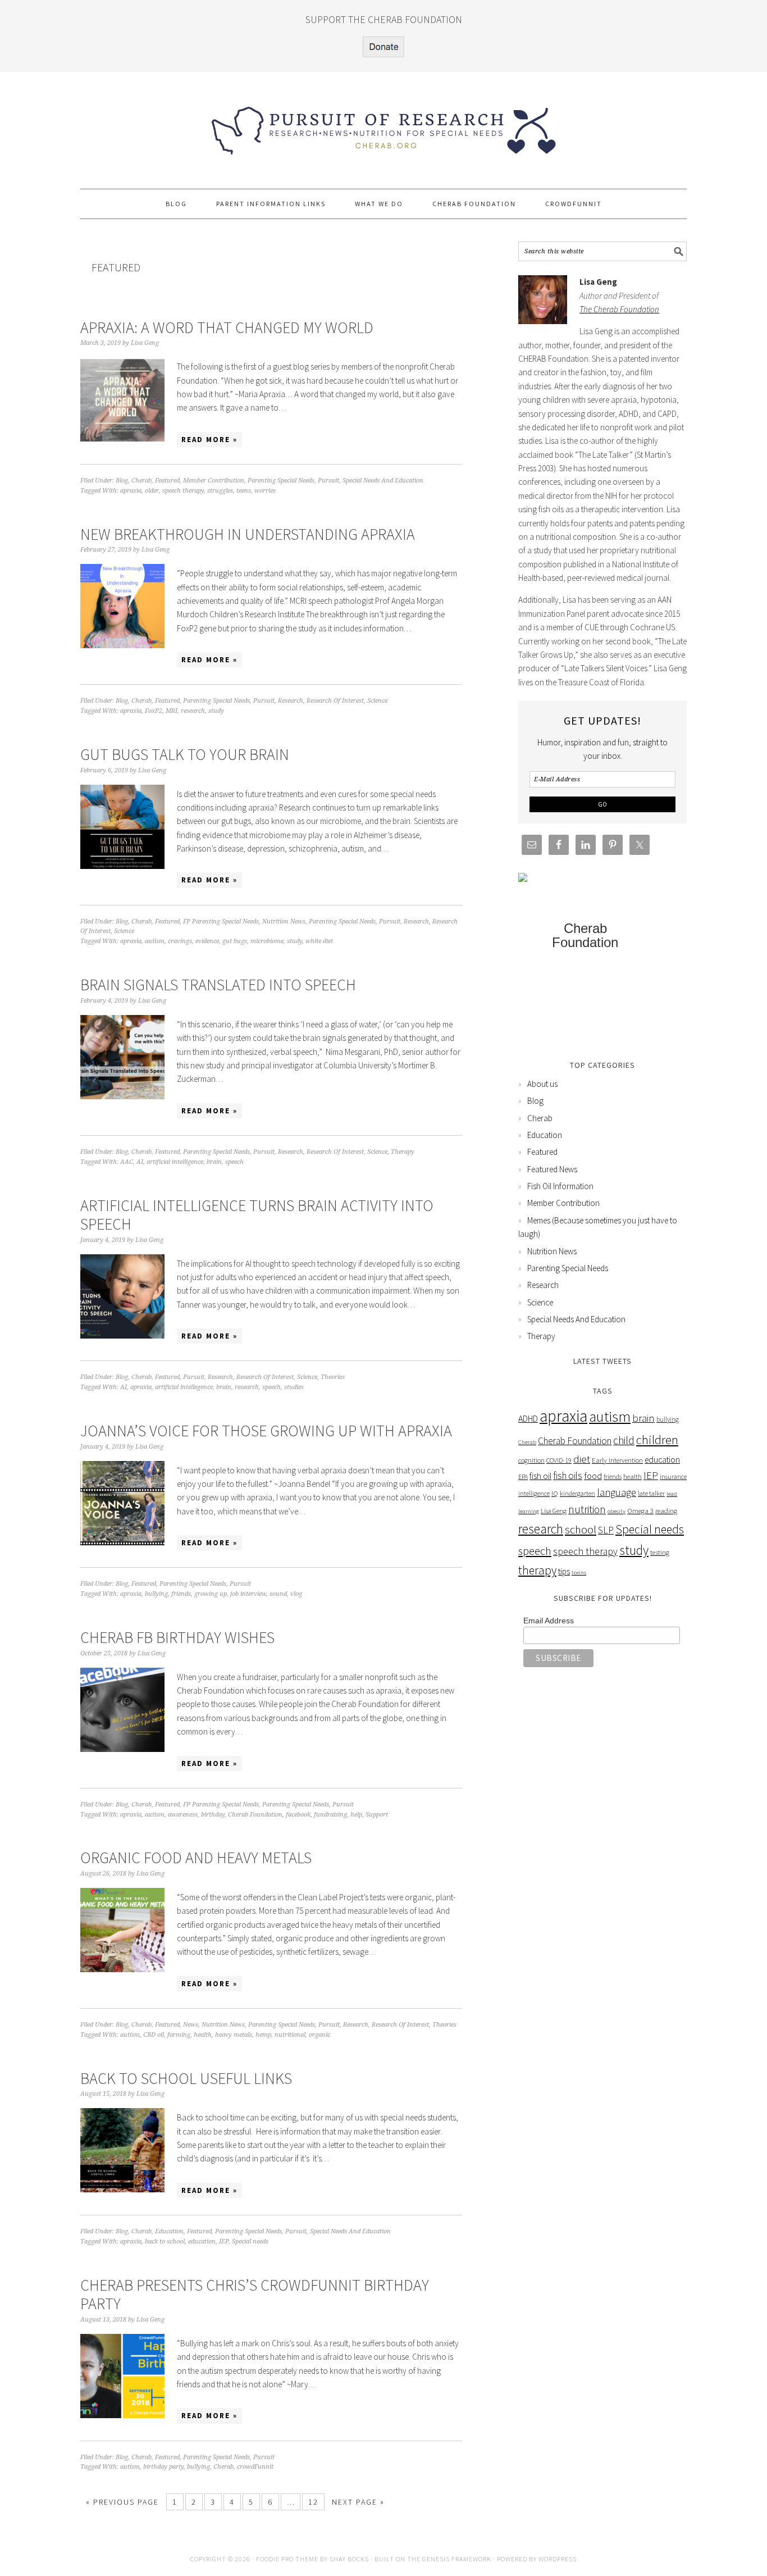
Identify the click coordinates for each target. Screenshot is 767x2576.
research (193, 711)
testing (660, 1552)
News (191, 2025)
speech (234, 1162)
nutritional (290, 2035)
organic (319, 2035)
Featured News (552, 1169)
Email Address (549, 1621)
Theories (333, 1377)
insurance (673, 1476)
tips (564, 1571)
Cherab (141, 481)
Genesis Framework (457, 2559)
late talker (651, 1493)
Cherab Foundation (255, 1815)
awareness (183, 1815)
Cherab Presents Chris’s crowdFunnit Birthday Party (255, 2295)
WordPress (558, 2559)
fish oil (540, 1476)
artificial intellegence (184, 1387)
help (356, 1815)
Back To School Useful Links (186, 2078)
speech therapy (183, 491)
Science (377, 701)
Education (169, 2231)
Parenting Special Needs (281, 481)
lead (672, 1494)
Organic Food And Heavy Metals (196, 1858)
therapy (537, 1570)
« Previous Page (122, 2502)
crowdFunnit (255, 2467)
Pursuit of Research (383, 125)
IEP (224, 2242)
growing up (211, 1594)
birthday (213, 1815)
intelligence (534, 1493)
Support (377, 1815)
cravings (180, 941)
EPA (523, 1476)
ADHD (528, 1419)
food (593, 1476)
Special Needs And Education (383, 481)
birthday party (163, 2467)
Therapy (403, 1152)
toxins (579, 1573)
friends (181, 1594)
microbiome (267, 941)
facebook (298, 1815)
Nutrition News (284, 921)
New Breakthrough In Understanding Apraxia (248, 534)
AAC (127, 1162)
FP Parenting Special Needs (221, 921)
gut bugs (235, 941)
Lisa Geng (554, 1511)
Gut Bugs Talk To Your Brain (185, 754)
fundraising (330, 1815)
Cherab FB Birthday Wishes (177, 1637)
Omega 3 (640, 1511)
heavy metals (234, 2035)
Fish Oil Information (560, 1186)
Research (291, 701)
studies (294, 1387)
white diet (319, 941)
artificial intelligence (175, 1162)
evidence (207, 941)
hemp (263, 2035)
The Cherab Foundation (619, 309)
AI (140, 1162)
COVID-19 (559, 1460)
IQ (555, 1493)
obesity (617, 1511)
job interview (248, 1594)
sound (278, 1594)
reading (666, 1511)
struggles (220, 491)
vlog (296, 1594)
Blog (122, 481)
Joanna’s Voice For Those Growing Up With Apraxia (266, 1431)
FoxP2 (154, 711)
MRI (172, 711)
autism (155, 941)
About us (542, 1084)
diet (582, 1459)
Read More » (209, 440)
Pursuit (328, 481)
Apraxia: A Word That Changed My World (227, 327)
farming (179, 2035)
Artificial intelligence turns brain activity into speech (257, 1215)
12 (313, 2502)
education (202, 2242)
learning (529, 1511)
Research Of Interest (335, 701)
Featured (167, 481)
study (216, 711)
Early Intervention (617, 1460)
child (624, 1440)
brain (214, 1162)
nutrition (587, 1509)
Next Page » (358, 2502)
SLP (606, 1530)
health (203, 2035)
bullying (156, 1594)
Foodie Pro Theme (287, 2559)
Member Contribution (214, 481)
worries (265, 491)
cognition (531, 1460)
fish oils (568, 1476)
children (657, 1440)
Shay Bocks (349, 2559)
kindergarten (577, 1493)
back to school (165, 2242)
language (617, 1492)
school (581, 1529)
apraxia (131, 491)
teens (244, 491)
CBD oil (154, 2035)
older (152, 491)
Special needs (250, 2242)
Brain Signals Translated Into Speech (218, 985)
